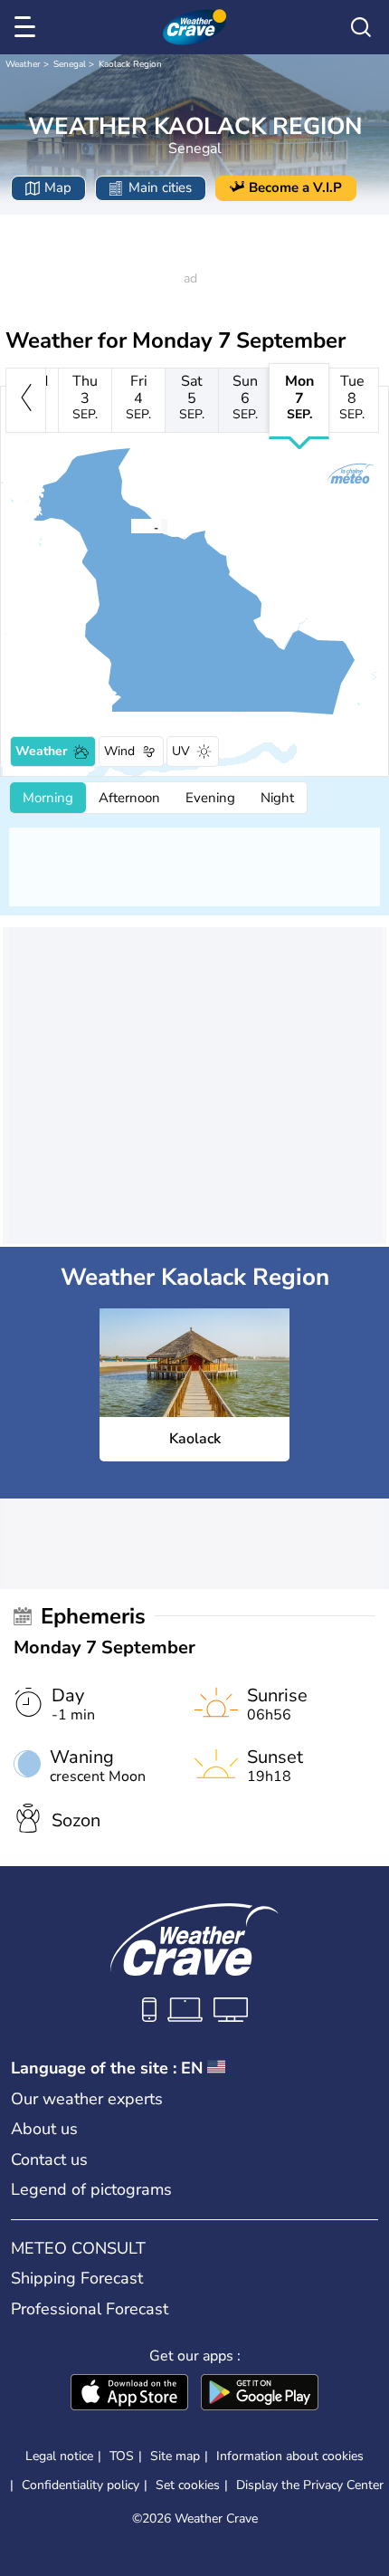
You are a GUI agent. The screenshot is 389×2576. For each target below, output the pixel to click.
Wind (119, 751)
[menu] (28, 27)
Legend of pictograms (91, 2189)
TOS (122, 2456)
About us (44, 2129)
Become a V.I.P (295, 187)
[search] (361, 27)
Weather (23, 64)
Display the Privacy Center (310, 2485)
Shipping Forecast (77, 2278)
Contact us (49, 2159)
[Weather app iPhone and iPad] (129, 2394)
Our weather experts (87, 2099)
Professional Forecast (90, 2309)
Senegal (70, 64)
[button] (136, 526)
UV (181, 751)
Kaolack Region (130, 64)
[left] (26, 400)
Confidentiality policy (81, 2485)
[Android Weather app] (260, 2394)
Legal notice (59, 2456)
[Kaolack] (130, 526)
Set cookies (188, 2485)
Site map (175, 2456)
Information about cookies (290, 2456)
